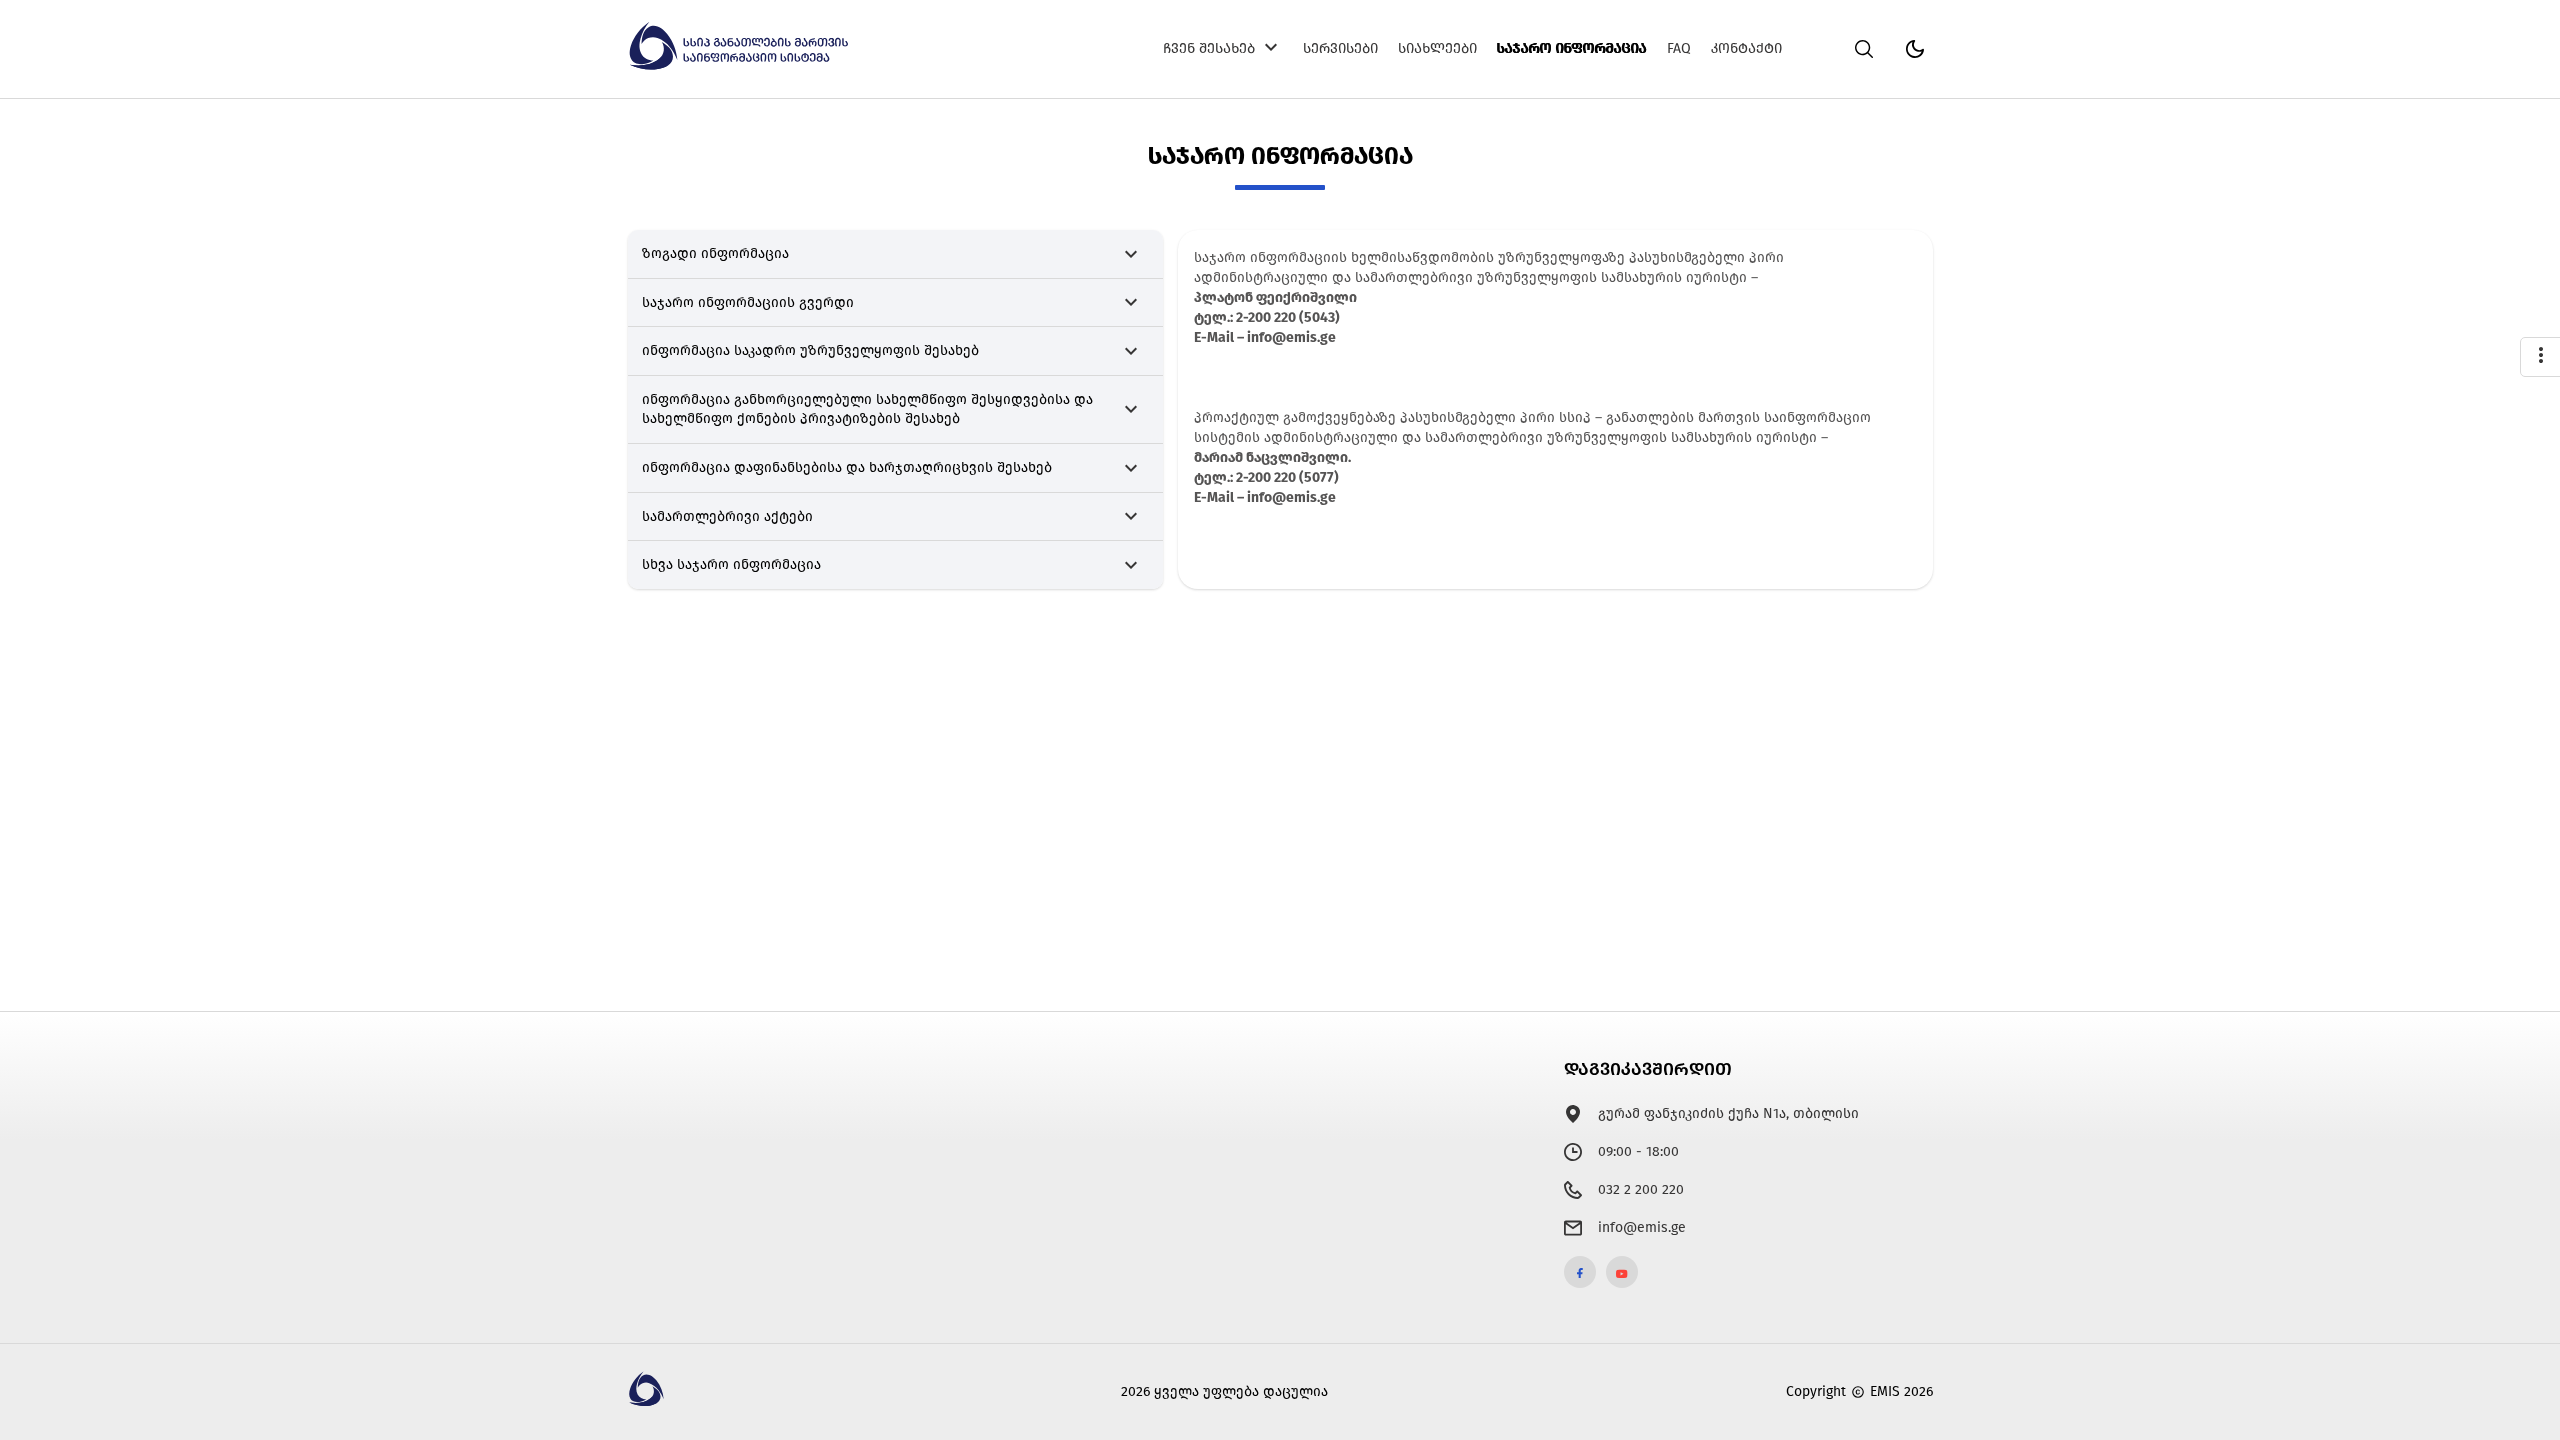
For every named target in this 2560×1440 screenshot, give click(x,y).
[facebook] (1580, 1272)
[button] (895, 254)
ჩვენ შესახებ (1209, 48)
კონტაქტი (1746, 48)
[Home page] (741, 66)
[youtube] (1622, 1272)
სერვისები (1340, 48)
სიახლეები (1437, 48)
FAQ (1679, 48)
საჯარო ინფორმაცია (1572, 48)
